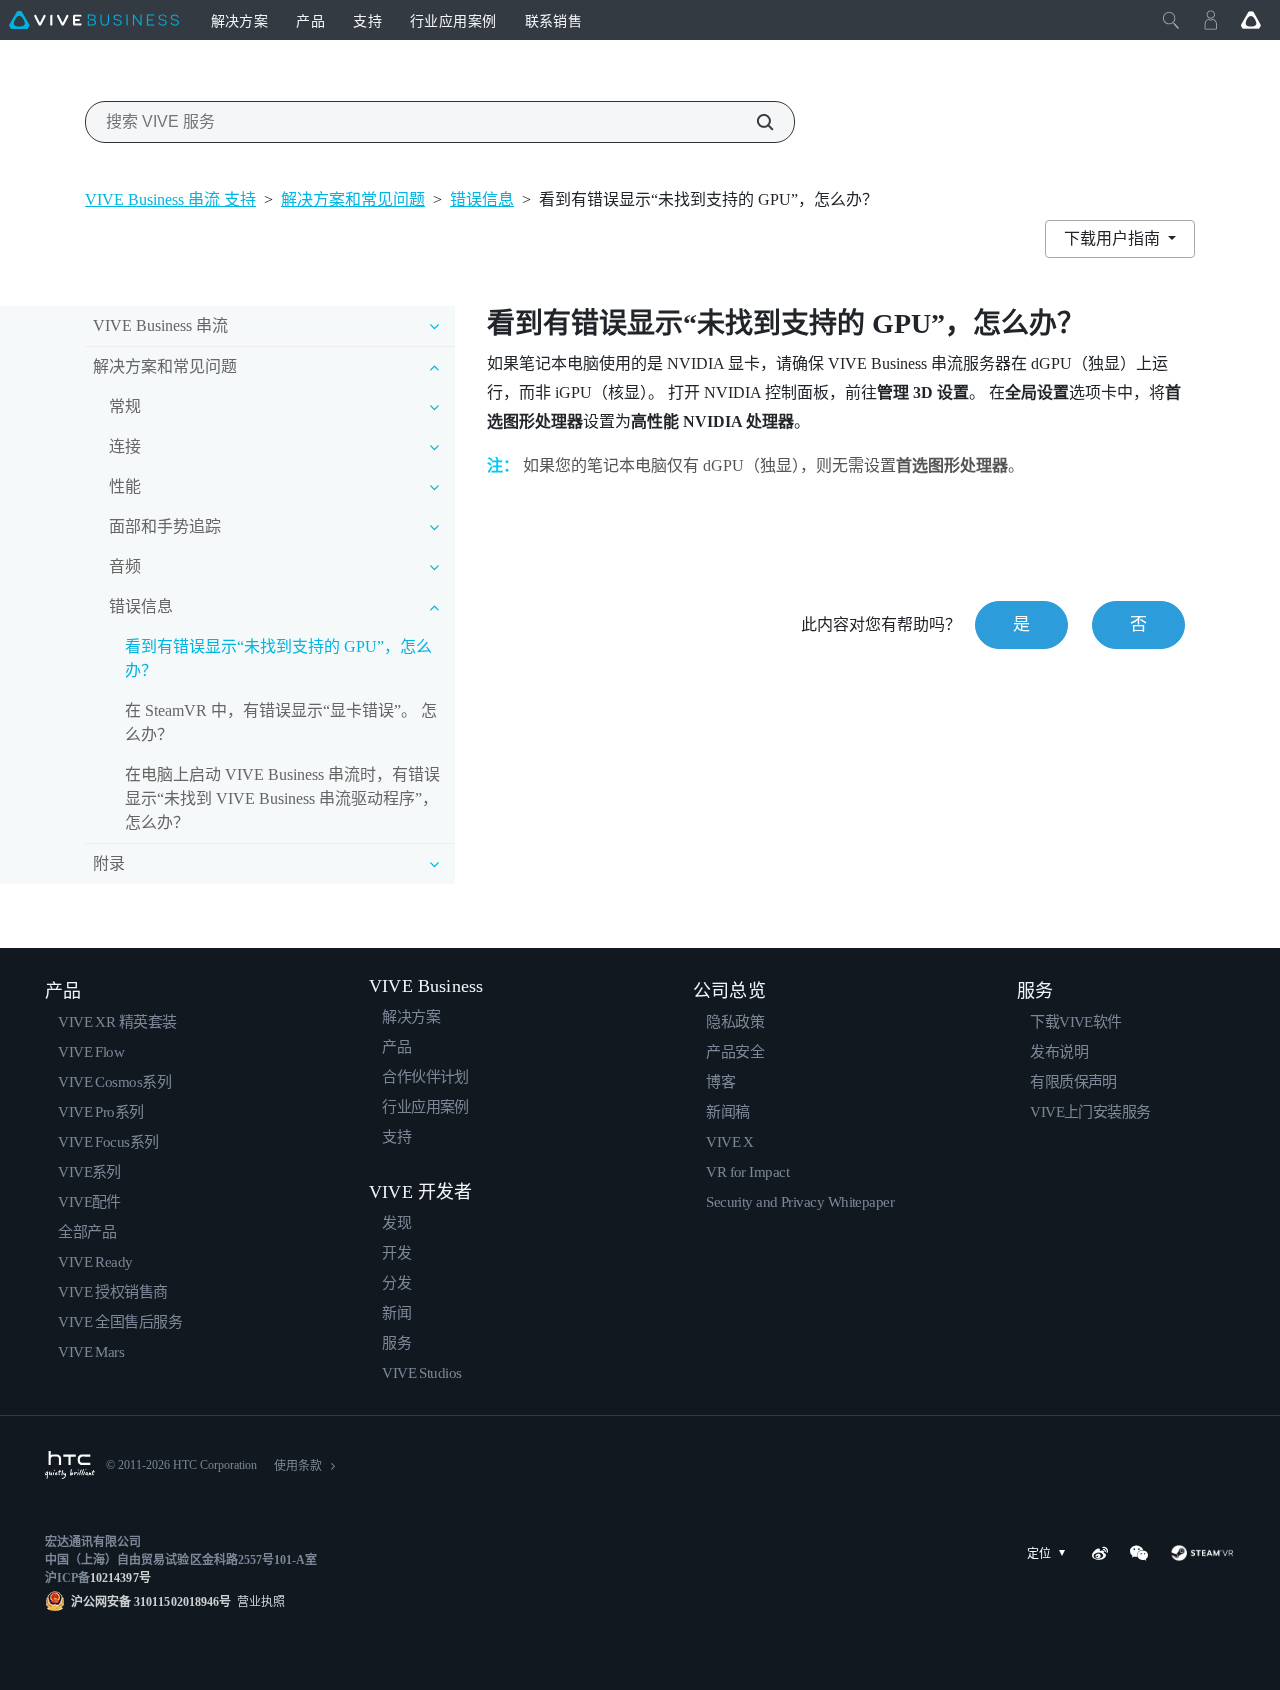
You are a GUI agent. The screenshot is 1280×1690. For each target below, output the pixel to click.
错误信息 (482, 199)
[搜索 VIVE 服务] (754, 122)
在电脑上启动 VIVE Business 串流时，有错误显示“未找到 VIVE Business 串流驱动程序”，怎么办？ (282, 798)
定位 (1039, 1554)
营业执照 (258, 1602)
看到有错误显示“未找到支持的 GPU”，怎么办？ (278, 658)
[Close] (1171, 20)
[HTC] (70, 1465)
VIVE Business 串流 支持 (170, 199)
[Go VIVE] (1251, 20)
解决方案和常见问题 (353, 199)
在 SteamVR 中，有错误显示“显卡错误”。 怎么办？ (281, 722)
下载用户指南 (1114, 238)
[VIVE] (94, 20)
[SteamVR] (1202, 1553)
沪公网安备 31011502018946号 (151, 1602)
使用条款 (298, 1466)
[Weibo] (1100, 1553)
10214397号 (120, 1578)
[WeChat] (1139, 1553)
